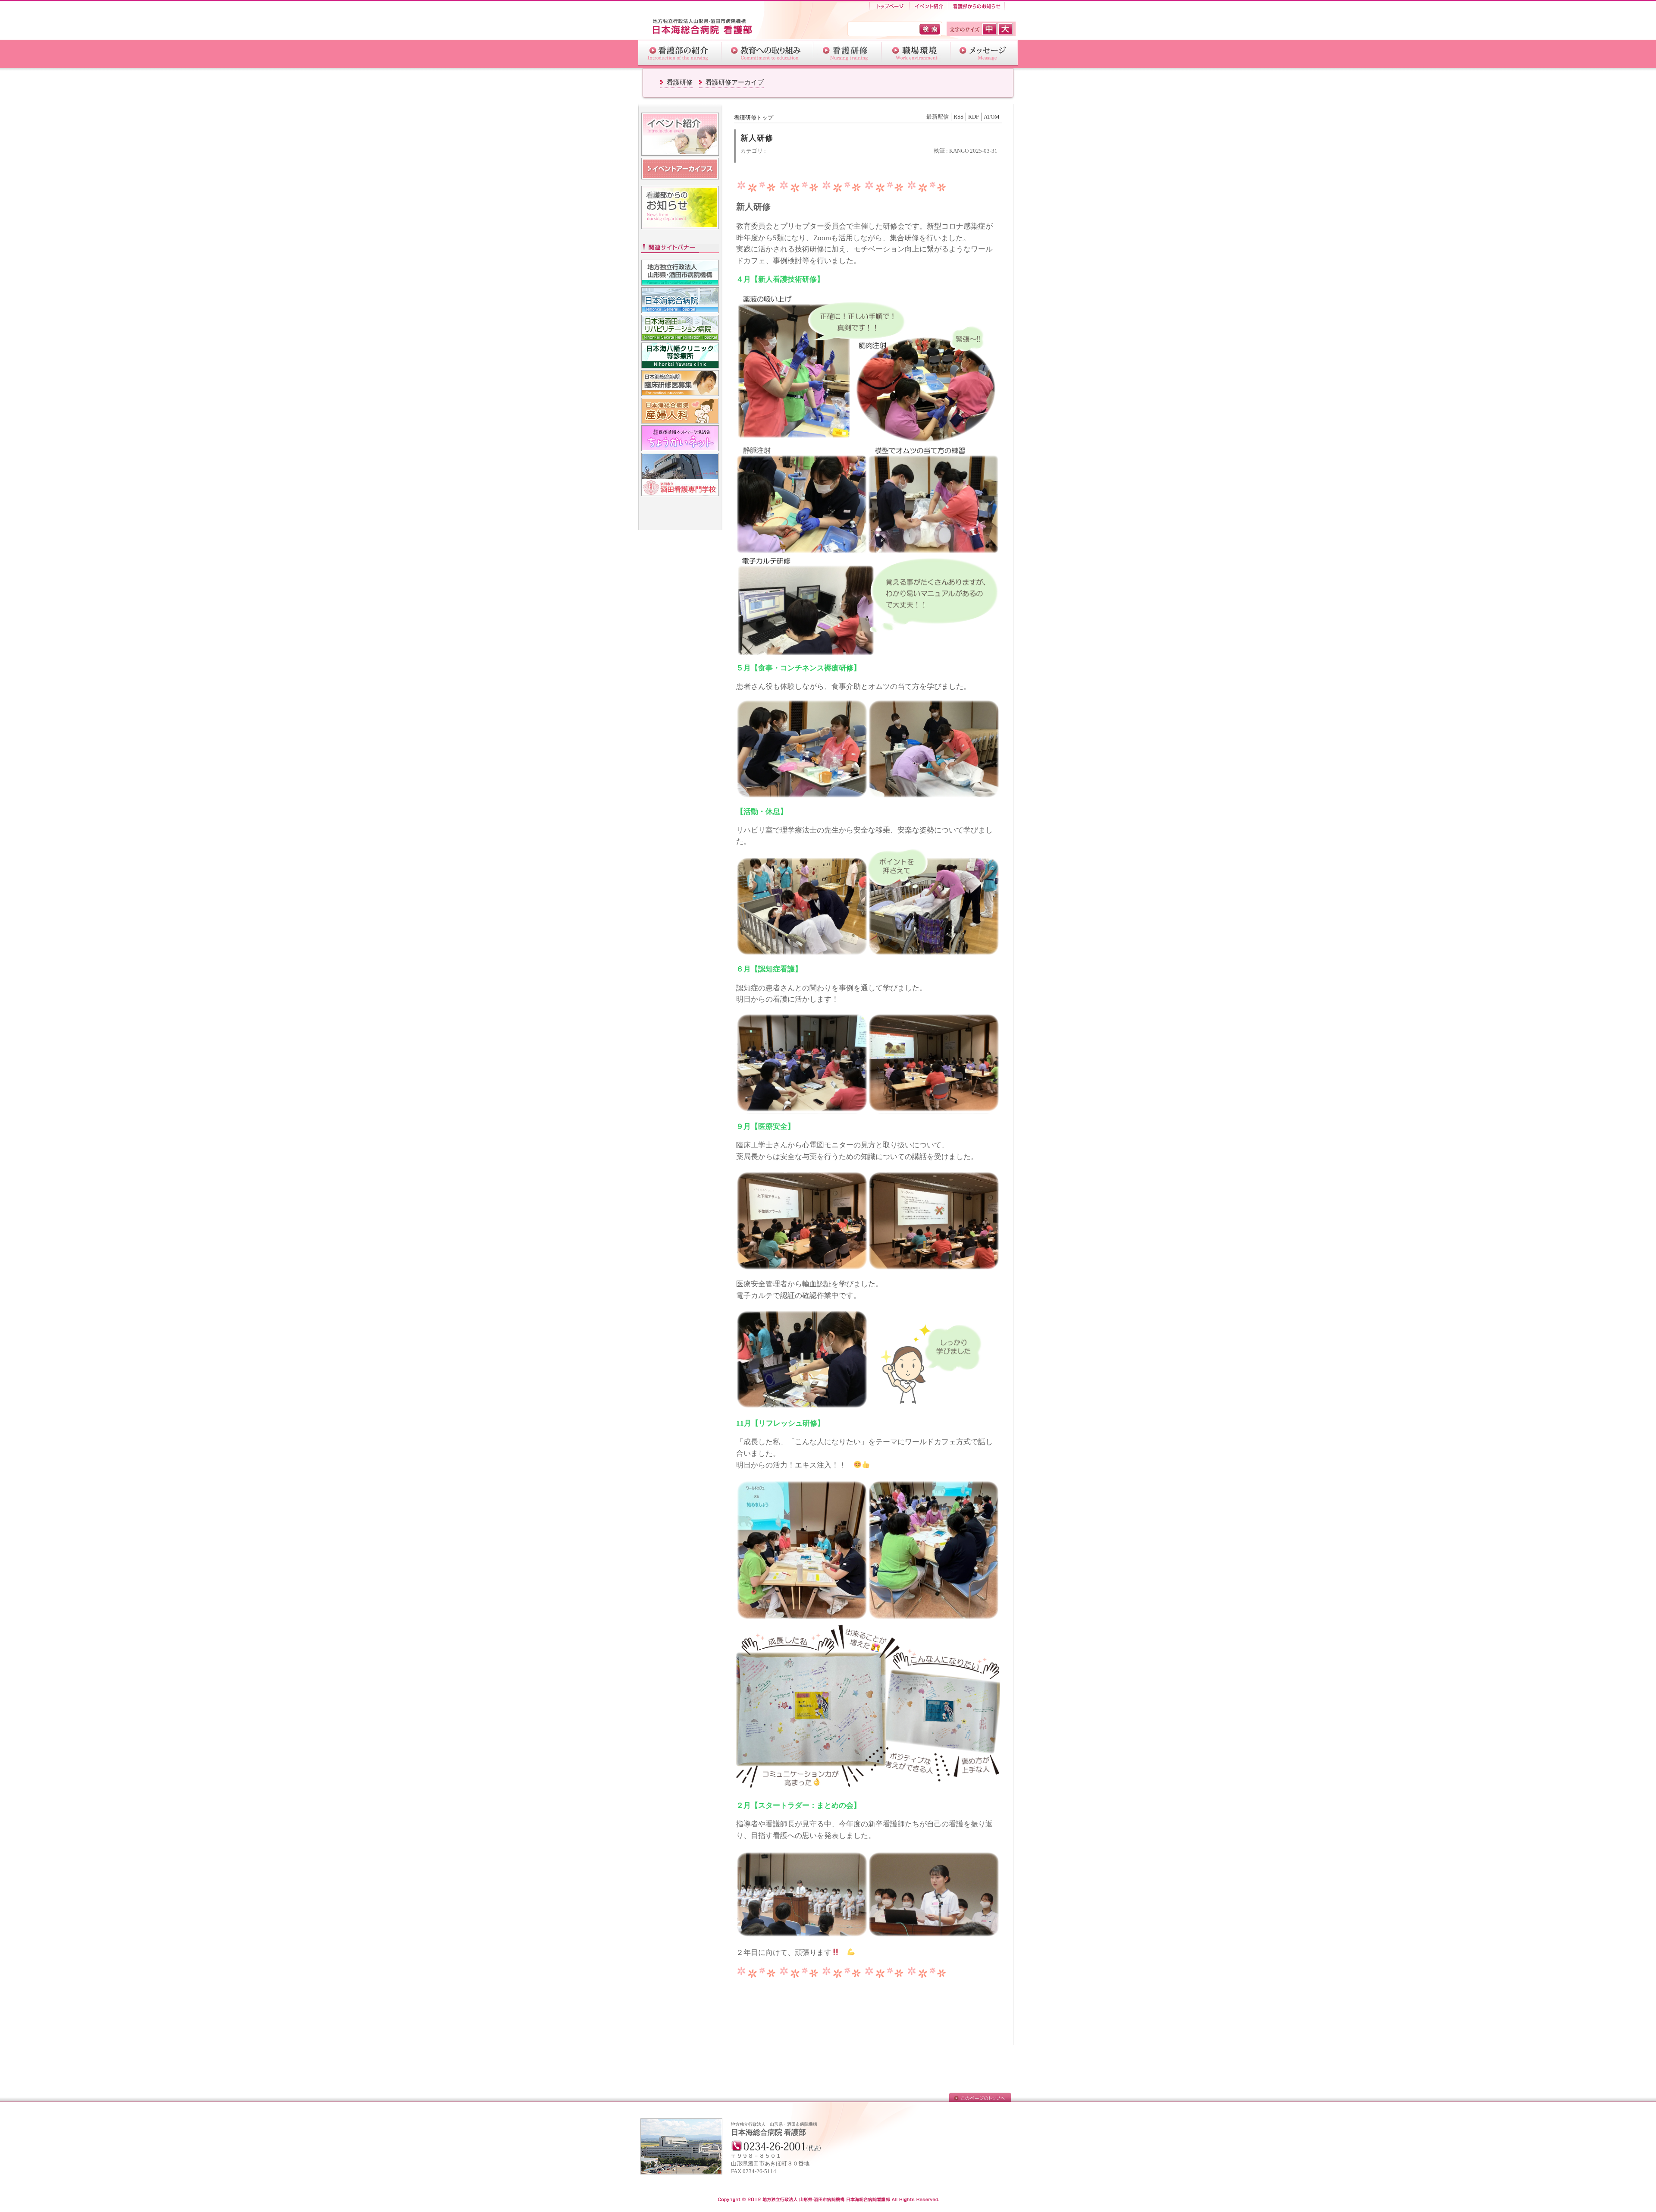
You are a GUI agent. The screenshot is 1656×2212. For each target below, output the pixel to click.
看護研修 (680, 82)
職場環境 (916, 53)
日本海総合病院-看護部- (707, 27)
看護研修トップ (754, 118)
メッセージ (984, 53)
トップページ (889, 6)
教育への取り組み (767, 53)
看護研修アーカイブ (735, 82)
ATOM (992, 117)
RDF (974, 117)
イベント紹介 (929, 6)
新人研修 (757, 138)
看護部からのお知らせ (977, 6)
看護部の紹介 (680, 53)
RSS (958, 117)
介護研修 (848, 53)
